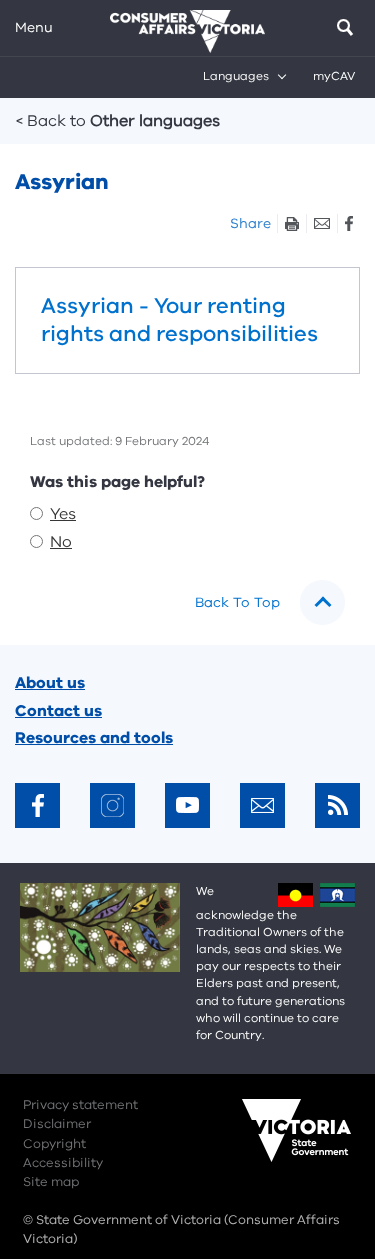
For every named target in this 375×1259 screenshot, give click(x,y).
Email (321, 223)
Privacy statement (80, 1105)
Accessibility (63, 1163)
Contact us (58, 711)
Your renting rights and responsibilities (187, 320)
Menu (34, 27)
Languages (236, 76)
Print (291, 223)
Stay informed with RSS (337, 805)
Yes (63, 514)
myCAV (334, 76)
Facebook (348, 223)
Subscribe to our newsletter (262, 805)
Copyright (54, 1144)
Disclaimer (57, 1124)
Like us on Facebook (37, 805)
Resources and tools (94, 738)
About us (50, 683)
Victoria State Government (277, 1144)
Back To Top (237, 602)
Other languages (118, 121)
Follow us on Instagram (112, 805)
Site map (51, 1182)
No (61, 542)
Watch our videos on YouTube (187, 805)
